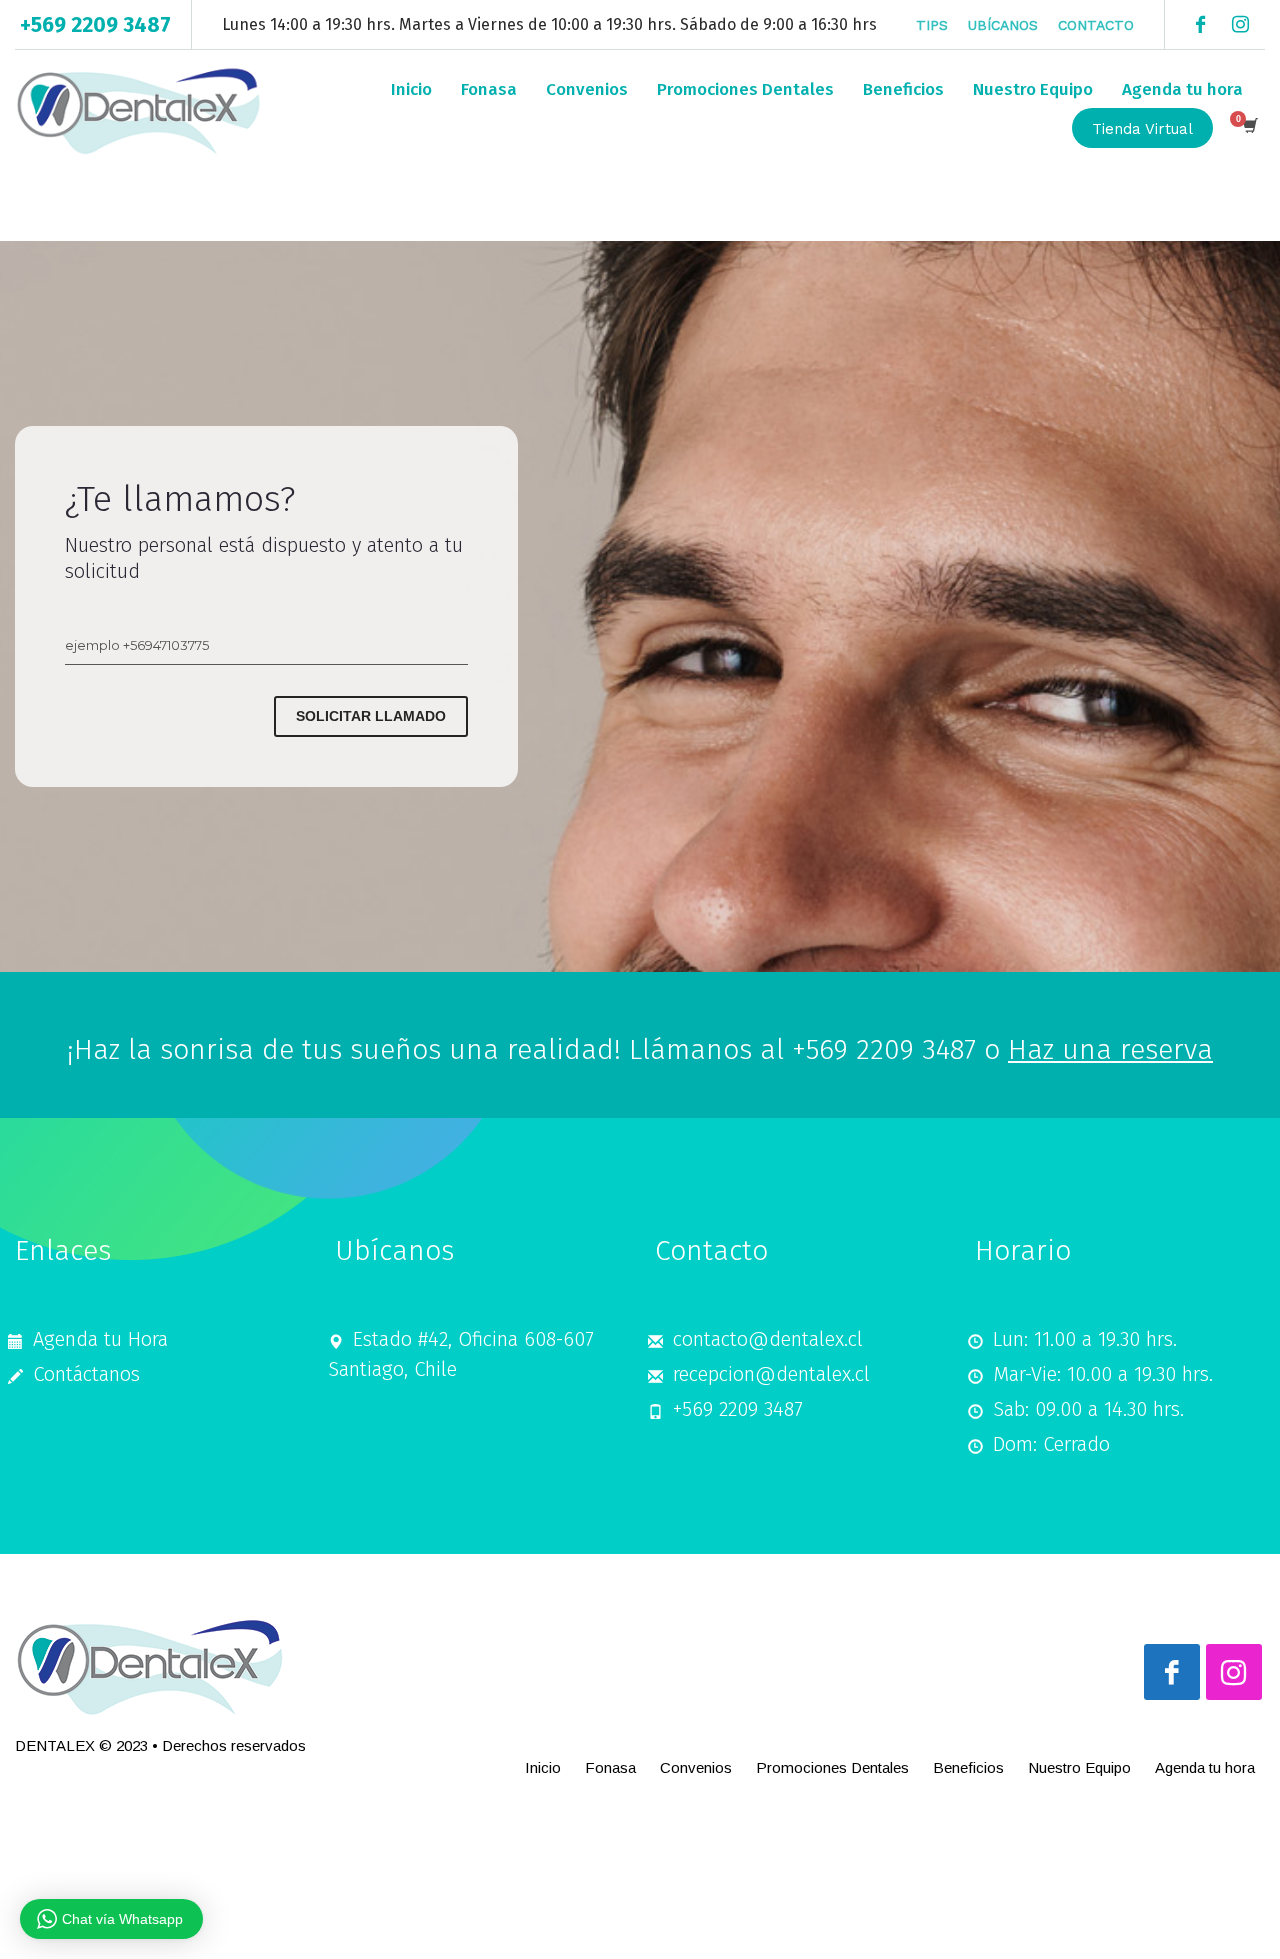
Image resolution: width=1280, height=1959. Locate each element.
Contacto (1096, 25)
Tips (932, 25)
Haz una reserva (1110, 1049)
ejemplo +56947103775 (137, 645)
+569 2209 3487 (95, 25)
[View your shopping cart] (1249, 128)
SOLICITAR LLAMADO (371, 716)
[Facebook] (1200, 25)
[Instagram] (1240, 25)
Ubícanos (1003, 25)
